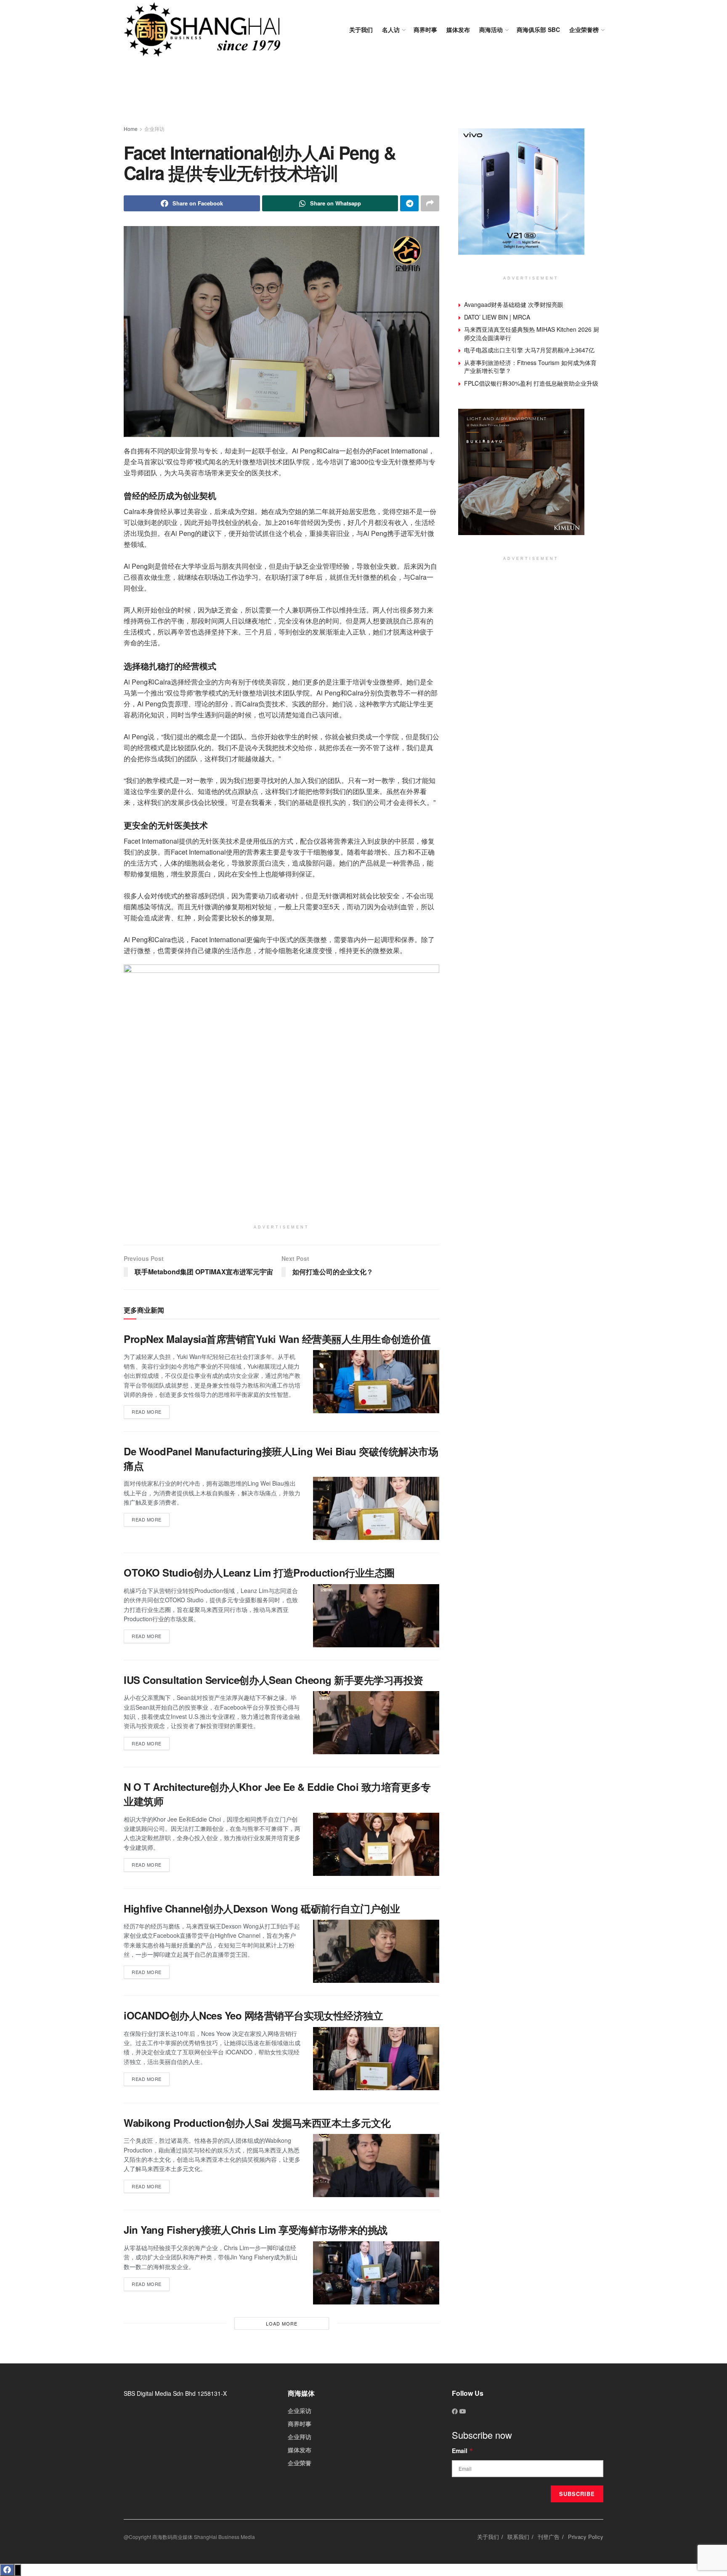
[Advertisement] (363, 93)
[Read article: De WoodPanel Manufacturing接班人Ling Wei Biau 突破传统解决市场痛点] (376, 1508)
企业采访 (300, 2411)
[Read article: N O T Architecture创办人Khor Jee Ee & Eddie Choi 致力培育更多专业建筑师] (376, 1844)
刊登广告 (549, 2537)
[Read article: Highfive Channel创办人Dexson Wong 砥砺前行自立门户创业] (376, 1951)
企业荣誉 (300, 2463)
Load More (282, 2323)
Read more (151, 1410)
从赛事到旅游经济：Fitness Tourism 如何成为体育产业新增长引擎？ (530, 367)
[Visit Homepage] (202, 29)
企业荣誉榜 (584, 29)
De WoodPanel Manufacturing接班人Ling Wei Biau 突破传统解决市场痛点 (281, 1458)
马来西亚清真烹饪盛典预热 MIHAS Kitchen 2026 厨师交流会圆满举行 (532, 333)
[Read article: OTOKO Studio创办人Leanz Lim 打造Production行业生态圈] (376, 1616)
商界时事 (425, 29)
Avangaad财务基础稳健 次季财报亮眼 (514, 304)
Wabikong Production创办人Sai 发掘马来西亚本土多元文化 (257, 2123)
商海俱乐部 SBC (538, 29)
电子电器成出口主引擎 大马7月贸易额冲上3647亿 (529, 350)
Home (131, 129)
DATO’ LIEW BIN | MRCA (497, 317)
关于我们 (361, 29)
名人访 (391, 29)
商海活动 (491, 29)
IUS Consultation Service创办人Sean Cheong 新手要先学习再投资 (273, 1680)
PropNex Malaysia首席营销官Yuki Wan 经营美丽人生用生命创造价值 (277, 1339)
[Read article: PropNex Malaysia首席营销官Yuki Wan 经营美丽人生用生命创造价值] (376, 1382)
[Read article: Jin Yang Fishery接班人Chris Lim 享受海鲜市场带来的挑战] (376, 2273)
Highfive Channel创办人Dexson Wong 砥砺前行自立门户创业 (262, 1908)
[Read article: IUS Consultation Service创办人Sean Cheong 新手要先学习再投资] (376, 1723)
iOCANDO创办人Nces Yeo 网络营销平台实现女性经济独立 (253, 2015)
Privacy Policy (586, 2537)
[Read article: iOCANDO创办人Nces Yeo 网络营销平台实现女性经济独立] (376, 2059)
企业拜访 (154, 129)
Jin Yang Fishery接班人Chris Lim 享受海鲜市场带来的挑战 (256, 2230)
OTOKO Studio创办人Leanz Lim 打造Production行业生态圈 (259, 1572)
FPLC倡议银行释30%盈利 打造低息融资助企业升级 (531, 383)
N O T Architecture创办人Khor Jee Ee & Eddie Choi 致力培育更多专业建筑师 (277, 1794)
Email (463, 2451)
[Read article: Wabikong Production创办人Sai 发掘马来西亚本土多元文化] (376, 2166)
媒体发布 (458, 29)
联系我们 (518, 2537)
